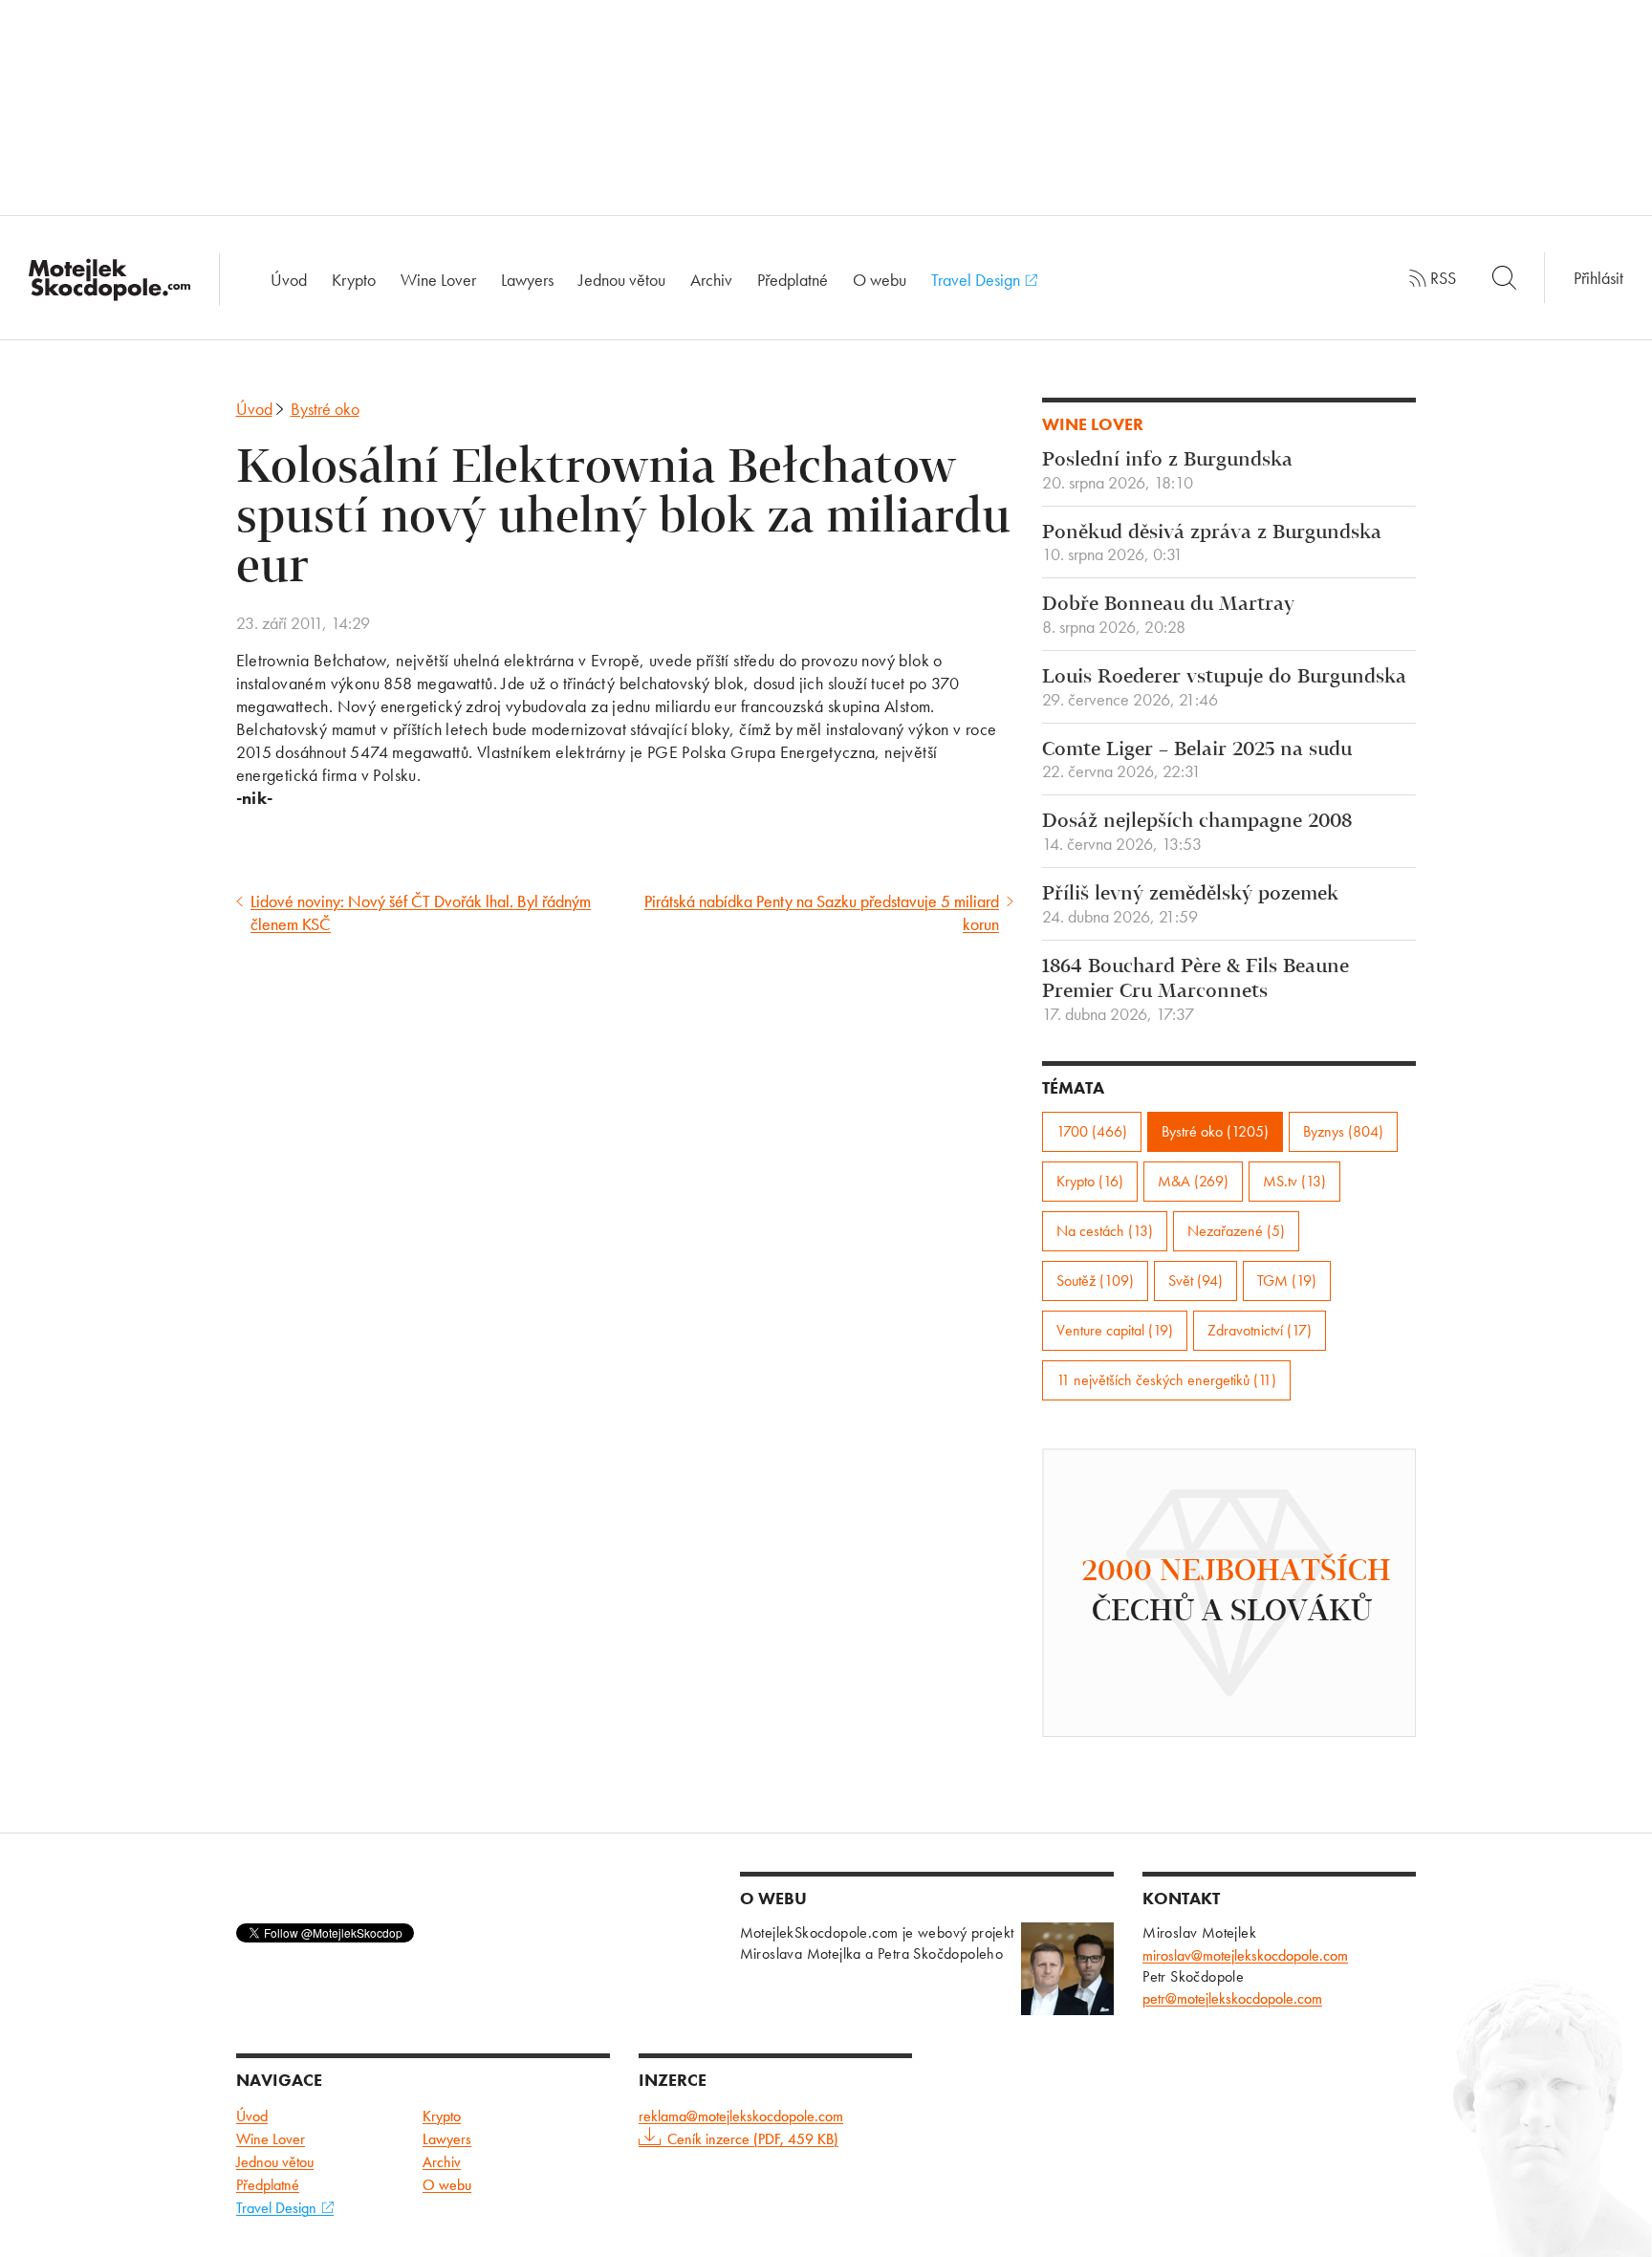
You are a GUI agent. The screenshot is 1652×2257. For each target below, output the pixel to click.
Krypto (354, 280)
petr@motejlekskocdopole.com (1232, 1998)
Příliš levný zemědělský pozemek (1190, 905)
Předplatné (793, 280)
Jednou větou (622, 280)
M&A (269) (1193, 1181)
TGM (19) (1287, 1280)
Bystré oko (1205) (1215, 1131)
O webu (880, 280)
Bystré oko (325, 409)
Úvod (289, 280)
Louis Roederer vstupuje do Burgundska (1224, 688)
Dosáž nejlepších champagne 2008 (1197, 833)
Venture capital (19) (1115, 1330)
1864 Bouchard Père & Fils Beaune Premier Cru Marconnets (1196, 990)
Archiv (711, 280)
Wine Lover (438, 280)
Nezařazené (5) (1236, 1231)
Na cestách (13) (1105, 1231)
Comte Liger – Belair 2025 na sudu (1197, 761)
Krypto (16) (1090, 1181)
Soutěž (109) (1095, 1280)
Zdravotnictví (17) (1260, 1330)
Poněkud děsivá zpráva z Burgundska (1212, 544)
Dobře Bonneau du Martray (1168, 616)
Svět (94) (1196, 1280)
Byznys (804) (1343, 1131)
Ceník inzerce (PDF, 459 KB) (753, 2139)
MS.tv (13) (1294, 1181)
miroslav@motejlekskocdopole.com (1245, 1955)
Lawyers (527, 280)
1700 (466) (1092, 1131)
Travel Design (978, 280)
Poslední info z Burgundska (1167, 471)
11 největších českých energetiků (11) (1166, 1380)
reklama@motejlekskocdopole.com (741, 2116)
